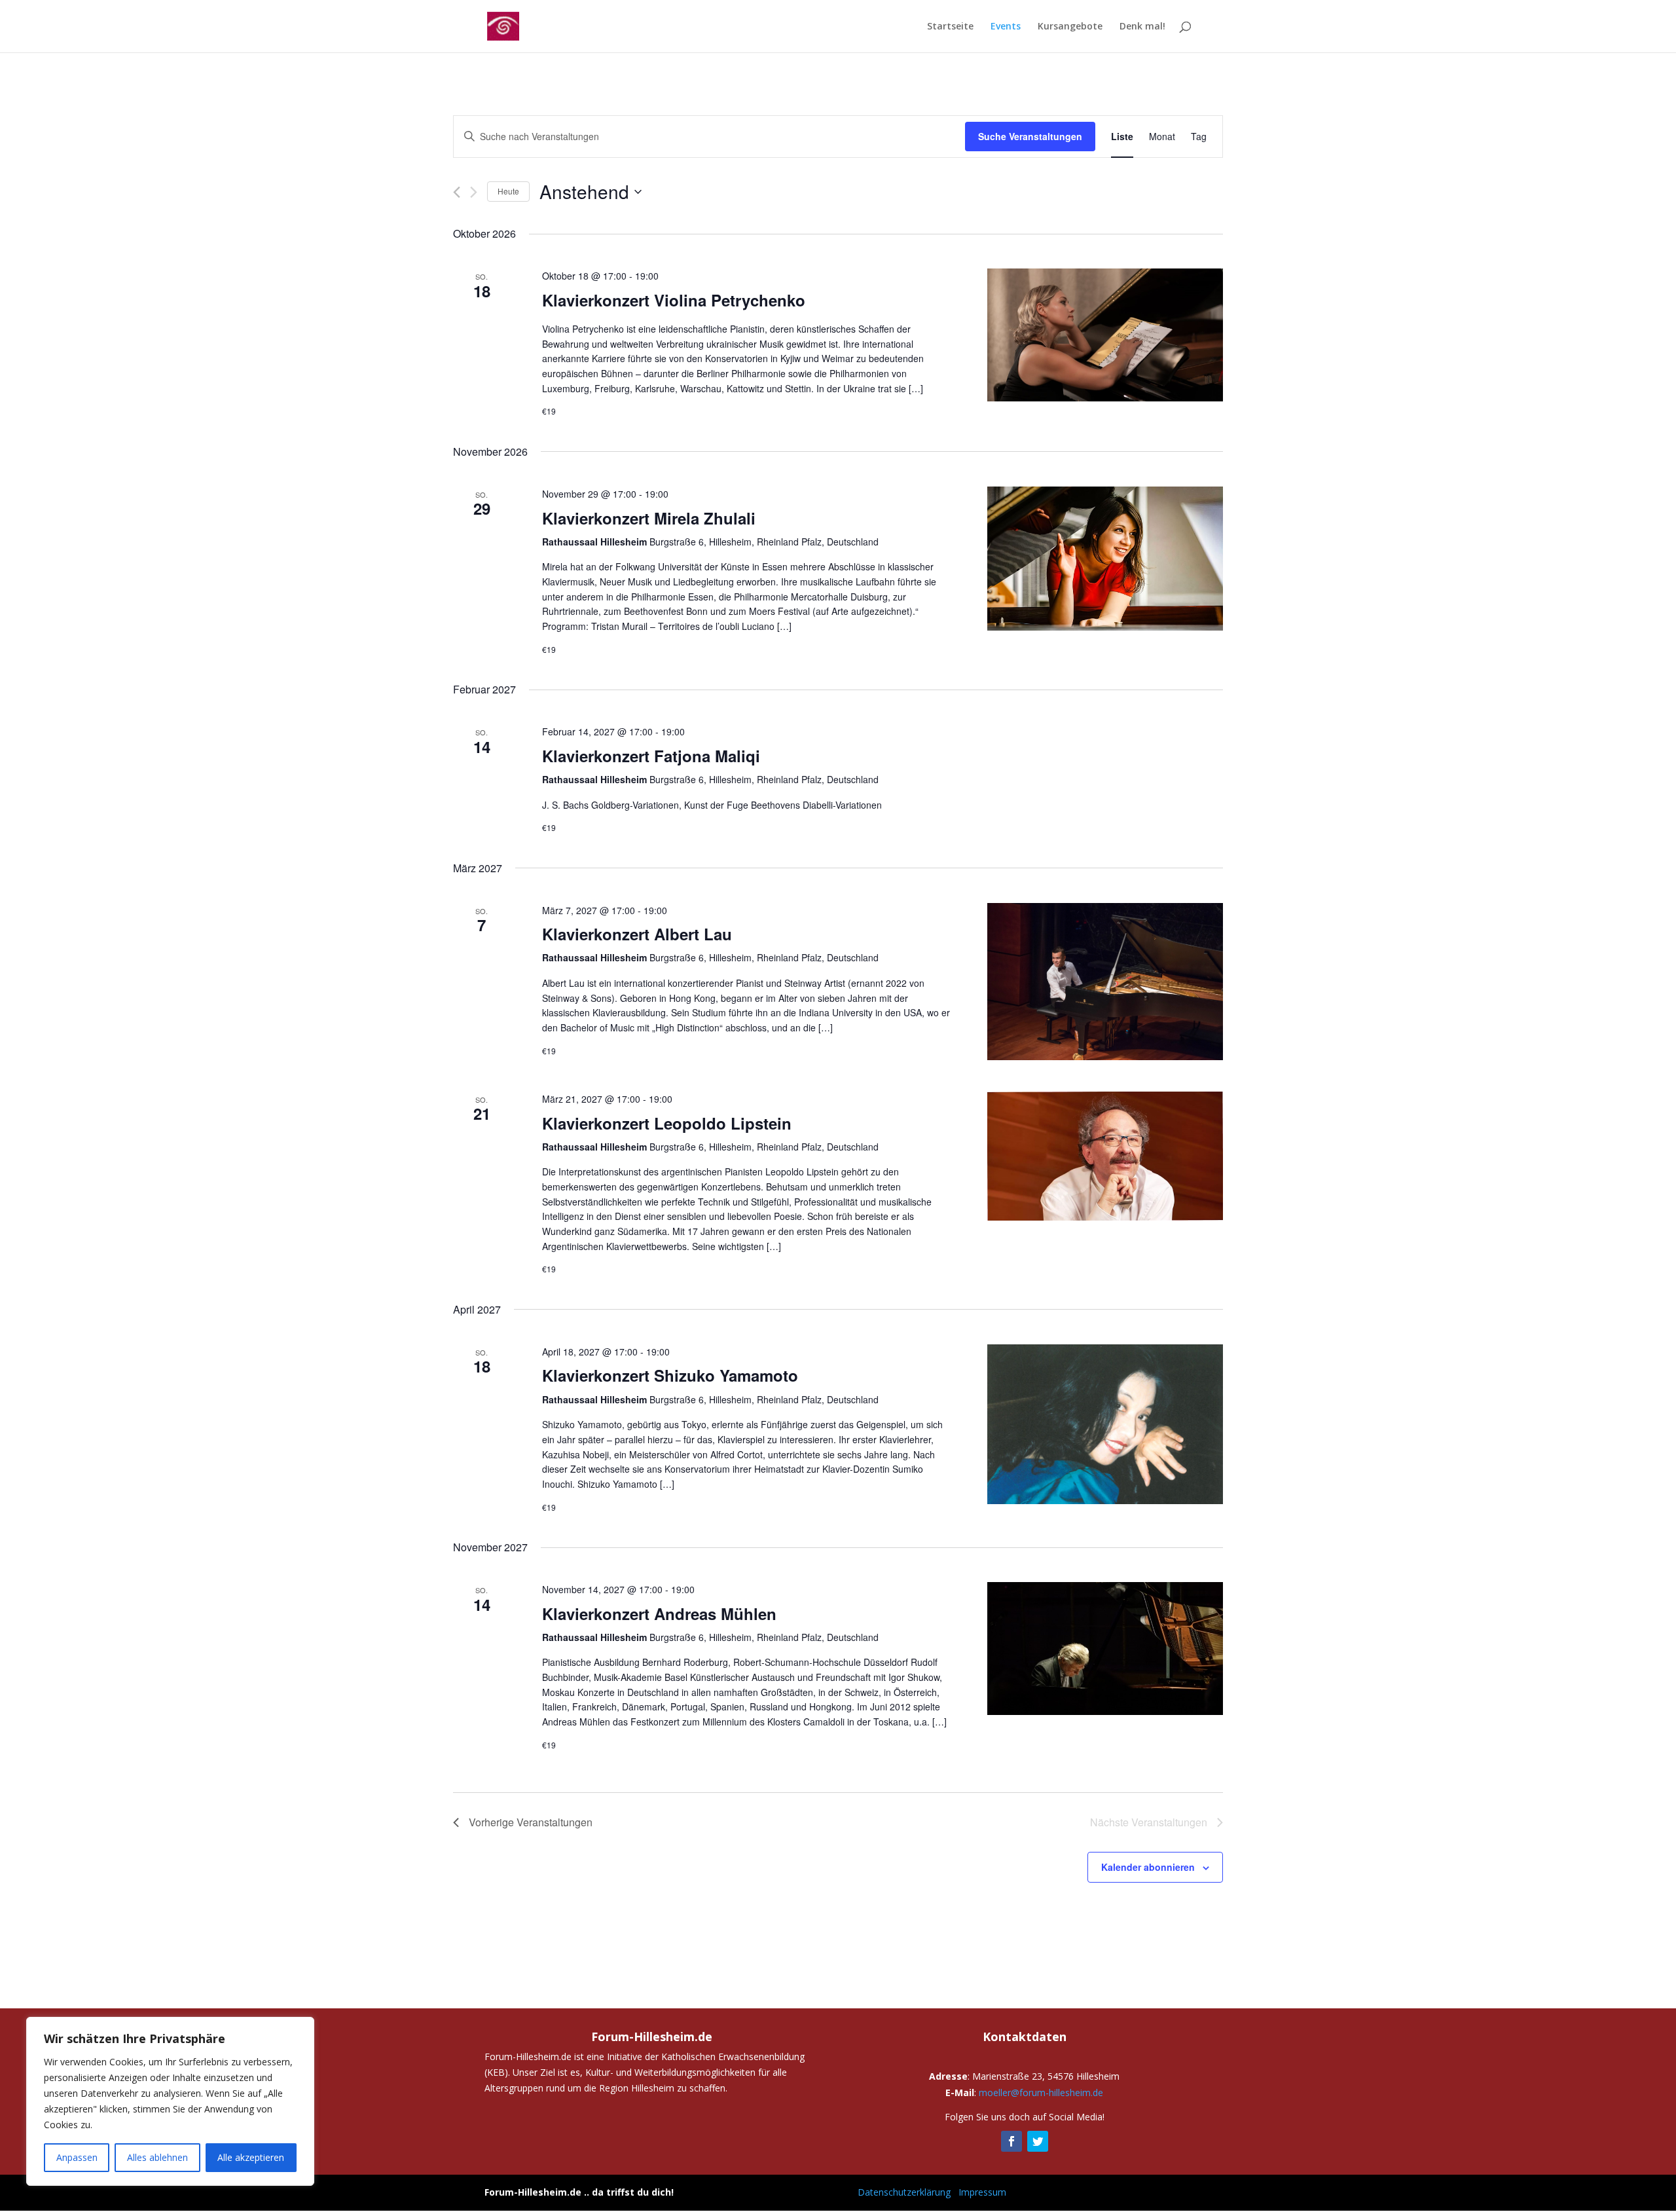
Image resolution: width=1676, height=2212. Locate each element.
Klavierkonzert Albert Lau (637, 934)
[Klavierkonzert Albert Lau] (1105, 982)
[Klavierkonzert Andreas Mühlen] (1105, 1649)
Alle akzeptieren (251, 2157)
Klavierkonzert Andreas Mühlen (659, 1613)
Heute (508, 191)
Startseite (950, 27)
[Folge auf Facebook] (1011, 2141)
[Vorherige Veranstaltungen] (457, 192)
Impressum (982, 2192)
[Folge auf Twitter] (1038, 2141)
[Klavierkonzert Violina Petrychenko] (1105, 335)
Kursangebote (1070, 27)
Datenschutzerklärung (904, 2192)
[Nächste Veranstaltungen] (474, 192)
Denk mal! (1142, 27)
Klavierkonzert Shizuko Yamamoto (670, 1375)
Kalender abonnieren (1148, 1867)
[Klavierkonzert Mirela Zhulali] (1105, 559)
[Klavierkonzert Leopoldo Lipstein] (1105, 1156)
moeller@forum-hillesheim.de (1041, 2092)
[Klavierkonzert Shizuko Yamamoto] (1105, 1424)
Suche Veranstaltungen (1030, 136)
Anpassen (77, 2157)
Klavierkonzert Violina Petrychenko (674, 300)
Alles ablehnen (157, 2157)
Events (1006, 27)
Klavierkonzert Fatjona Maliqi (651, 756)
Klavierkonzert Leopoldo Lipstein (667, 1123)
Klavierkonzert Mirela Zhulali (649, 518)
